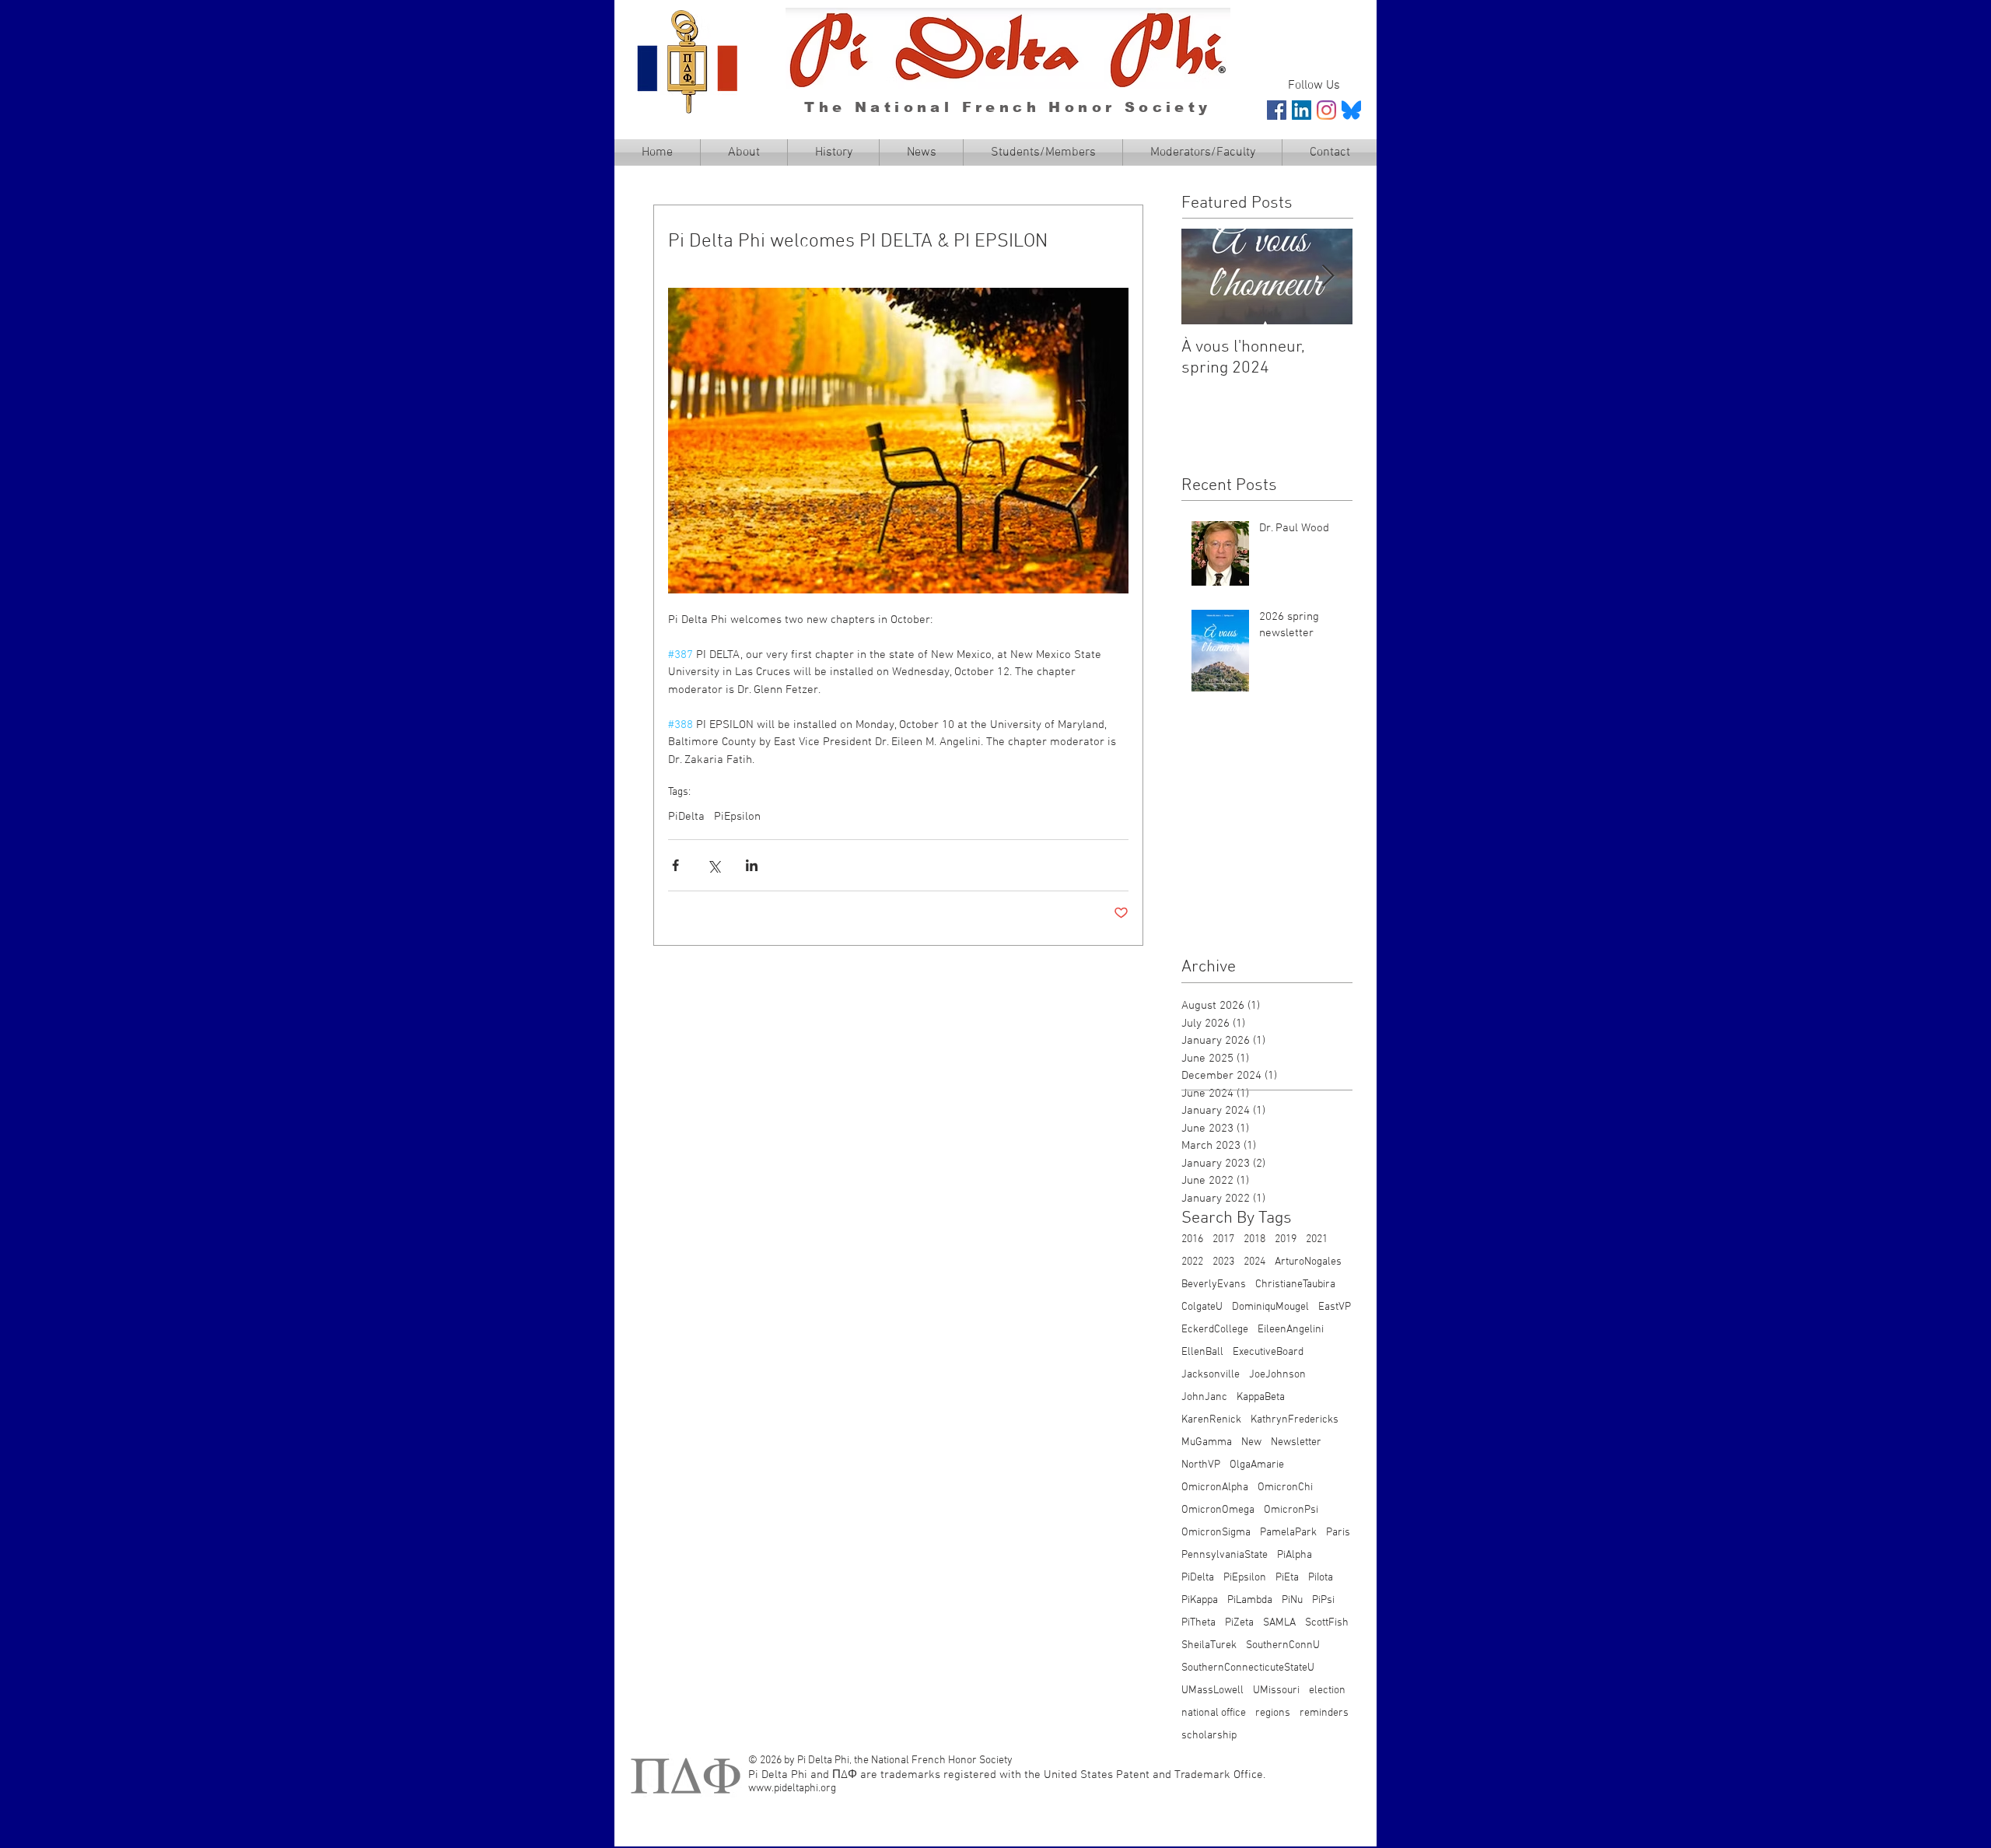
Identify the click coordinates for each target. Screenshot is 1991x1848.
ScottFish (1327, 1623)
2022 (1192, 1262)
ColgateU (1202, 1307)
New (1251, 1442)
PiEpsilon (737, 817)
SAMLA (1279, 1623)
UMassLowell (1212, 1690)
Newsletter (1296, 1442)
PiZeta (1239, 1623)
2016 (1192, 1239)
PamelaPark (1288, 1533)
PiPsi (1323, 1600)
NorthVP (1201, 1465)
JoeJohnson (1277, 1375)
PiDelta (686, 817)
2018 (1254, 1239)
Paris (1338, 1533)
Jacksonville (1211, 1375)
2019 (1286, 1239)
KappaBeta (1261, 1397)
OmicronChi (1285, 1487)
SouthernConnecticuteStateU (1248, 1668)
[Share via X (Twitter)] (714, 865)
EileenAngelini (1291, 1330)
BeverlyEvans (1214, 1284)
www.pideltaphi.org (792, 1788)
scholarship (1209, 1736)
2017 (1223, 1239)
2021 (1317, 1239)
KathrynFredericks (1295, 1420)
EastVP (1335, 1307)
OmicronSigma (1216, 1533)
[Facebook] (1277, 110)
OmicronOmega (1218, 1510)
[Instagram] (1326, 110)
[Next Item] (1328, 276)
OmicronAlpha (1215, 1487)
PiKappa (1200, 1600)
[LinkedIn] (1302, 110)
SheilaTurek (1209, 1645)
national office (1214, 1713)
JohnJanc (1204, 1397)
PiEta (1287, 1578)
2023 (1223, 1262)
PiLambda (1250, 1600)
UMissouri (1276, 1690)
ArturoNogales (1308, 1262)
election (1327, 1690)
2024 (1254, 1262)
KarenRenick (1211, 1420)
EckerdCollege (1215, 1330)
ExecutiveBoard (1268, 1352)
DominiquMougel (1270, 1307)
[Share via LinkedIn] (752, 865)
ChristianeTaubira (1295, 1284)
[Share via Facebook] (675, 865)
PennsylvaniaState (1225, 1555)
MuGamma (1207, 1442)
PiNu (1292, 1600)
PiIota (1321, 1578)
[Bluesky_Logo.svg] (1351, 110)
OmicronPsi (1291, 1510)
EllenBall (1202, 1352)
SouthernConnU (1283, 1645)
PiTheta (1198, 1623)
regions (1273, 1713)
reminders (1324, 1713)
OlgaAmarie (1257, 1465)
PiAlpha (1295, 1555)
